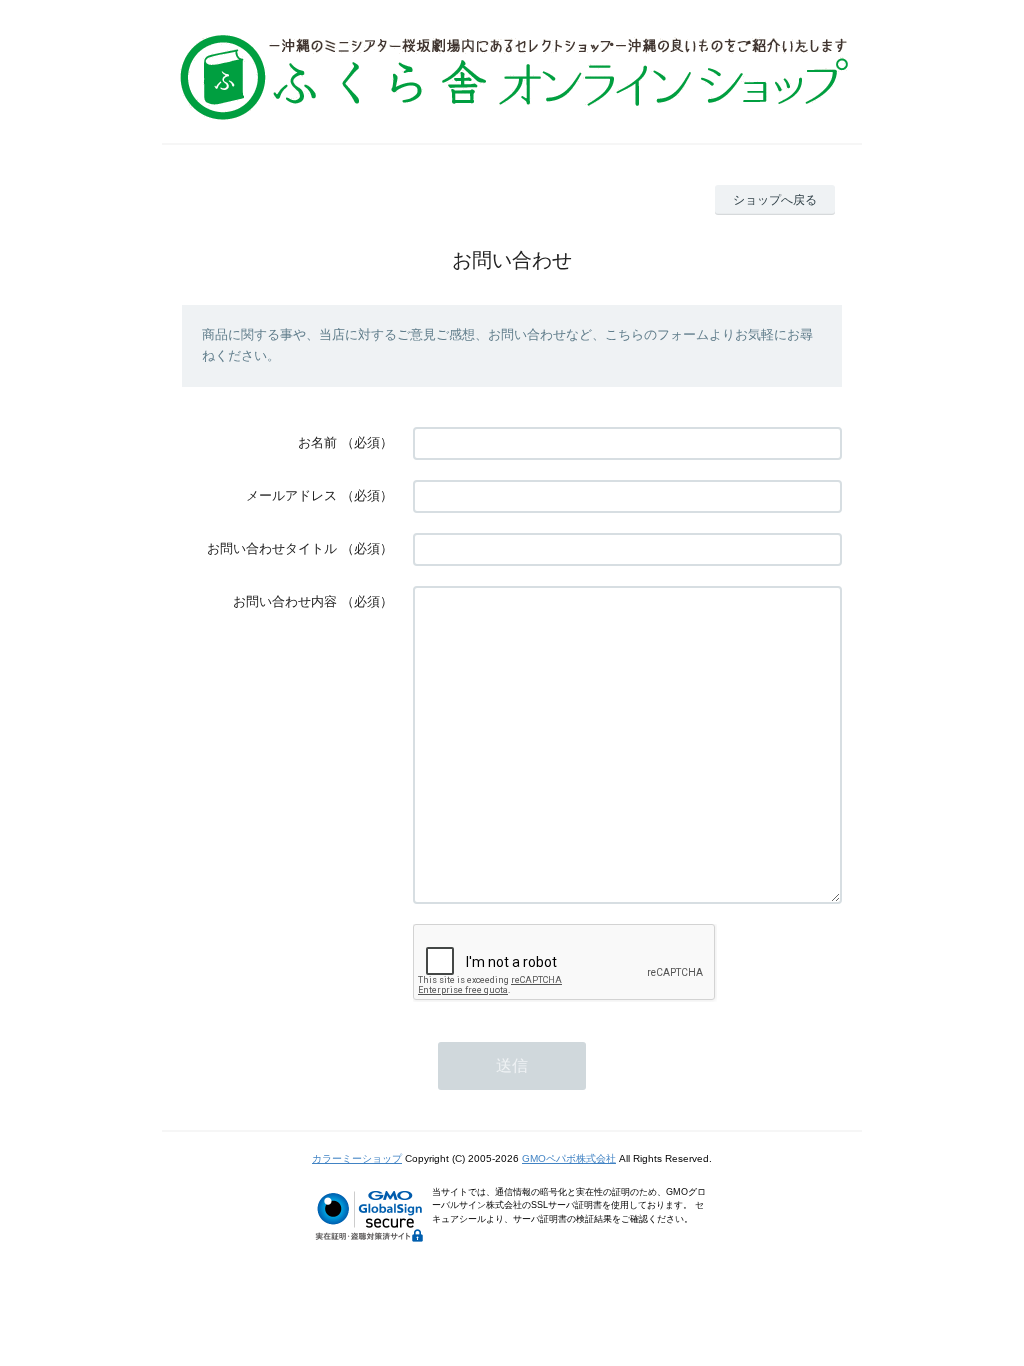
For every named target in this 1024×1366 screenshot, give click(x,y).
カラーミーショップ (357, 1158)
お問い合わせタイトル (272, 548)
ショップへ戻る (775, 200)
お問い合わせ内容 (285, 601)
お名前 (317, 442)
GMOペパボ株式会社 (569, 1158)
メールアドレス (291, 495)
